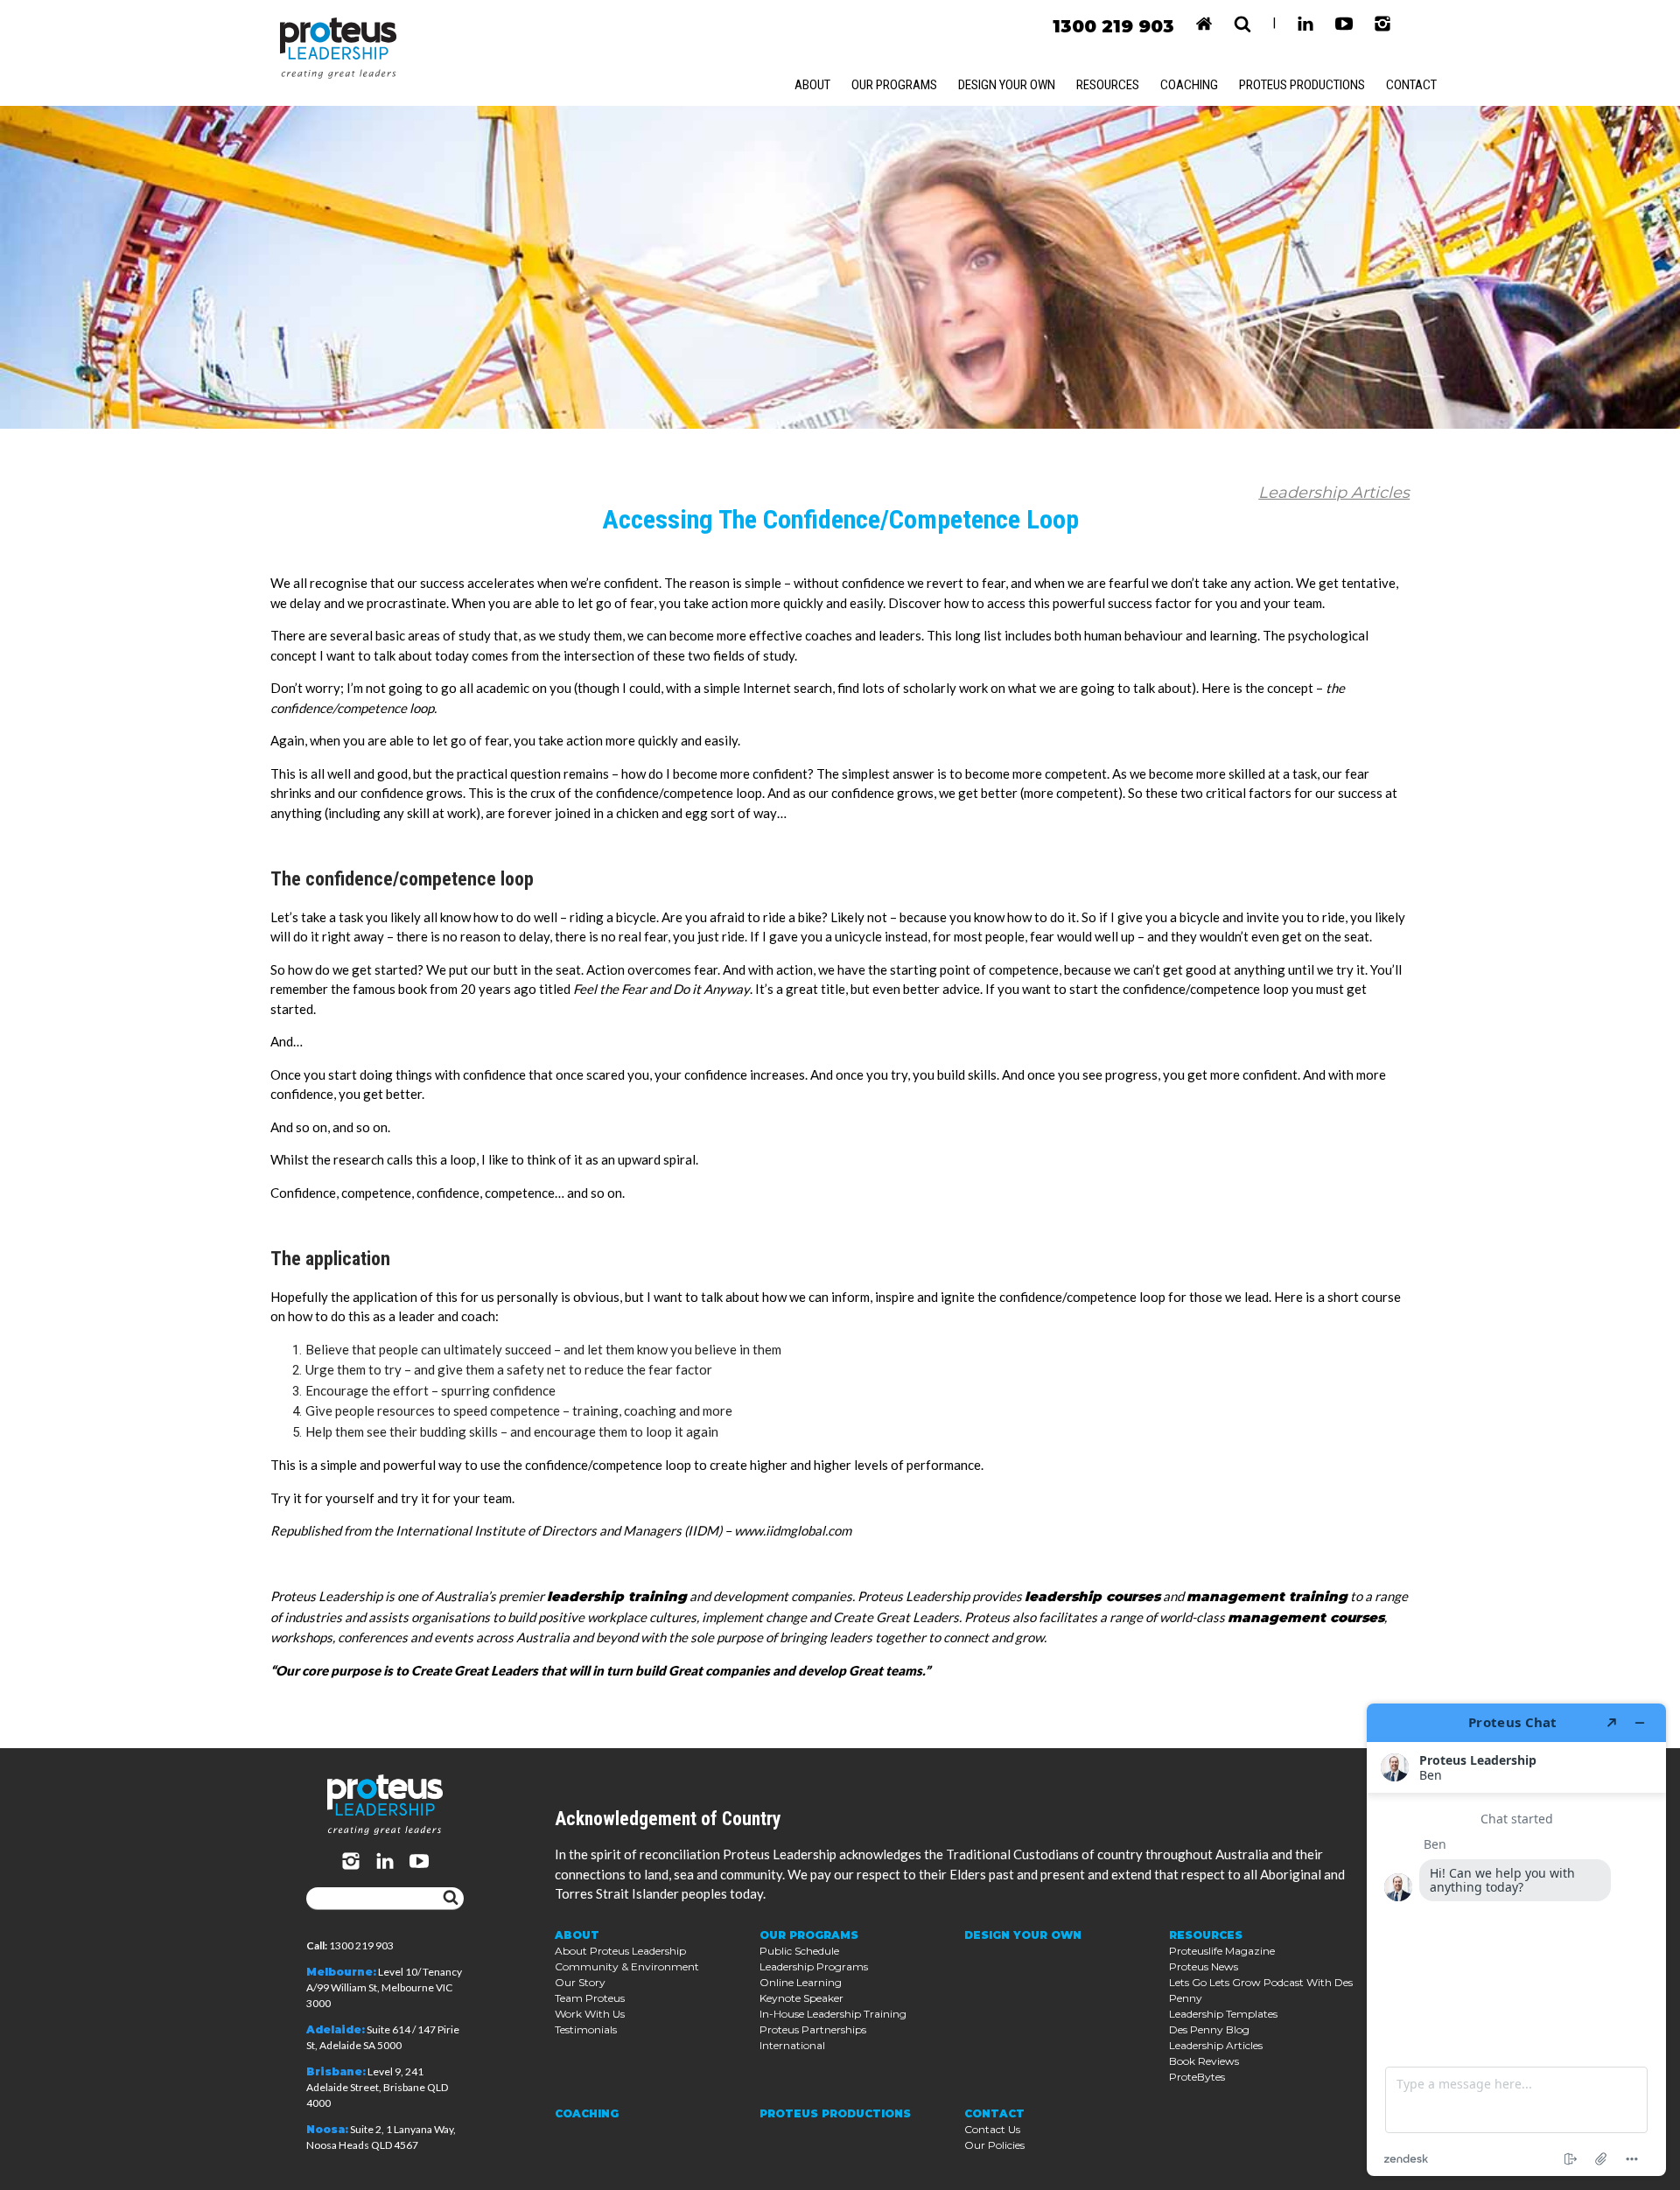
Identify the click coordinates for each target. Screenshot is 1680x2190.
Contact (1411, 85)
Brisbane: (336, 2071)
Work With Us (590, 2014)
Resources (1108, 85)
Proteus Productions (1302, 85)
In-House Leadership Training (833, 2014)
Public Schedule (799, 1951)
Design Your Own (1007, 85)
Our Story (580, 1982)
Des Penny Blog (1209, 2029)
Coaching (1189, 85)
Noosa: (327, 2129)
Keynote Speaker (801, 1998)
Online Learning (801, 1982)
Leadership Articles (1334, 493)
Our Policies (994, 2145)
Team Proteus (590, 1998)
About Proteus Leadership (620, 1951)
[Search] (451, 1899)
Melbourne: (341, 1972)
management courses (1306, 1617)
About (812, 85)
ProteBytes (1197, 2077)
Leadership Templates (1223, 2014)
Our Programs (894, 85)
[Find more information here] (1516, 1940)
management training (1267, 1596)
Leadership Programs (814, 1966)
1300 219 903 (1113, 26)
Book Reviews (1204, 2061)
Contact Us (992, 2129)
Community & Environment (627, 1966)
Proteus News (1204, 1966)
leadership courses (1092, 1596)
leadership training (617, 1596)
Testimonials (586, 2029)
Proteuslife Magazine (1222, 1951)
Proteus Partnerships (813, 2029)
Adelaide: (336, 2029)
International (792, 2045)
